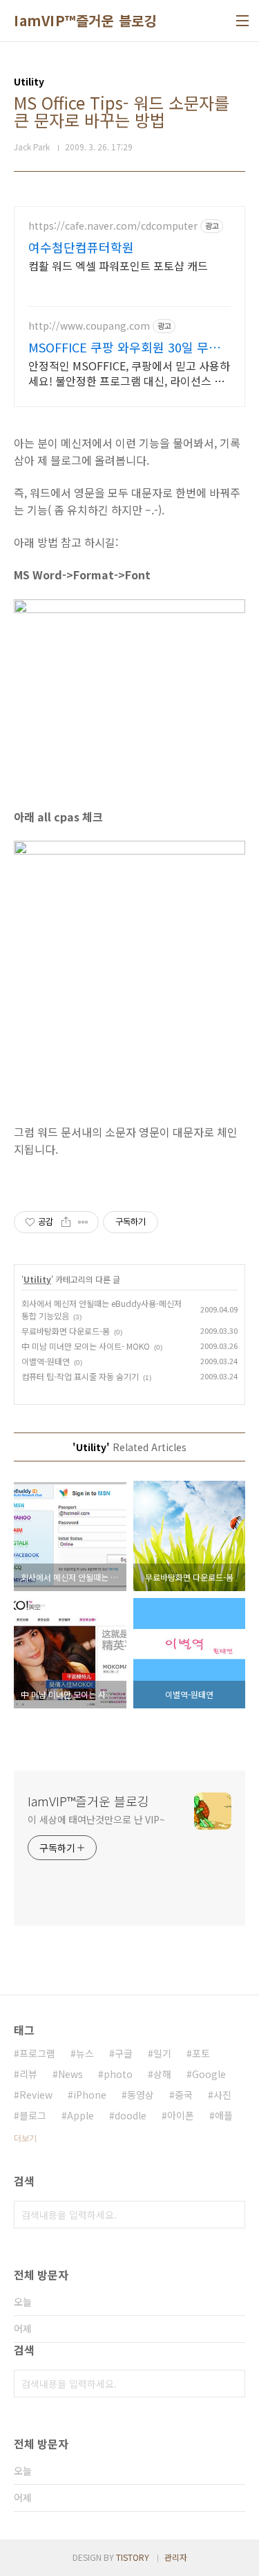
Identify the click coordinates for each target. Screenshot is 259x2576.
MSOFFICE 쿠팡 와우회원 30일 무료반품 (124, 347)
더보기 (25, 2138)
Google (209, 2074)
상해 (162, 2074)
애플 (224, 2115)
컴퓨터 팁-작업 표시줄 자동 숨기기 (80, 1376)
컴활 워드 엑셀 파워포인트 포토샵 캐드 (118, 265)
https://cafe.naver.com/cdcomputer (113, 226)
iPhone (90, 2095)
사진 (222, 2095)
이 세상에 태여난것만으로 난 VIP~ (96, 1819)
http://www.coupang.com (89, 326)
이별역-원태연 (46, 1361)
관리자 (176, 2557)
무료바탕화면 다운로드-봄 (66, 1331)
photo (118, 2074)
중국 (184, 2095)
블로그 (33, 2115)
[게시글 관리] (83, 1222)
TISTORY (133, 2557)
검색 (231, 2215)
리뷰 (28, 2074)
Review (36, 2095)
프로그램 (37, 2053)
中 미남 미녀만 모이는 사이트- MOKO (86, 1346)
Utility (37, 1279)
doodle (131, 2115)
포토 (201, 2053)
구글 (124, 2053)
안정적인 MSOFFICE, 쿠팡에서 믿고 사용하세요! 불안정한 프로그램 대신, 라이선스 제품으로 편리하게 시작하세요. (129, 373)
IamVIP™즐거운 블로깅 (85, 21)
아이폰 (181, 2115)
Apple (80, 2115)
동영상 (141, 2095)
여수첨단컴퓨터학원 (81, 247)
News (70, 2074)
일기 (162, 2053)
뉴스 (85, 2053)
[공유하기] (66, 1222)
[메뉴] (242, 21)
